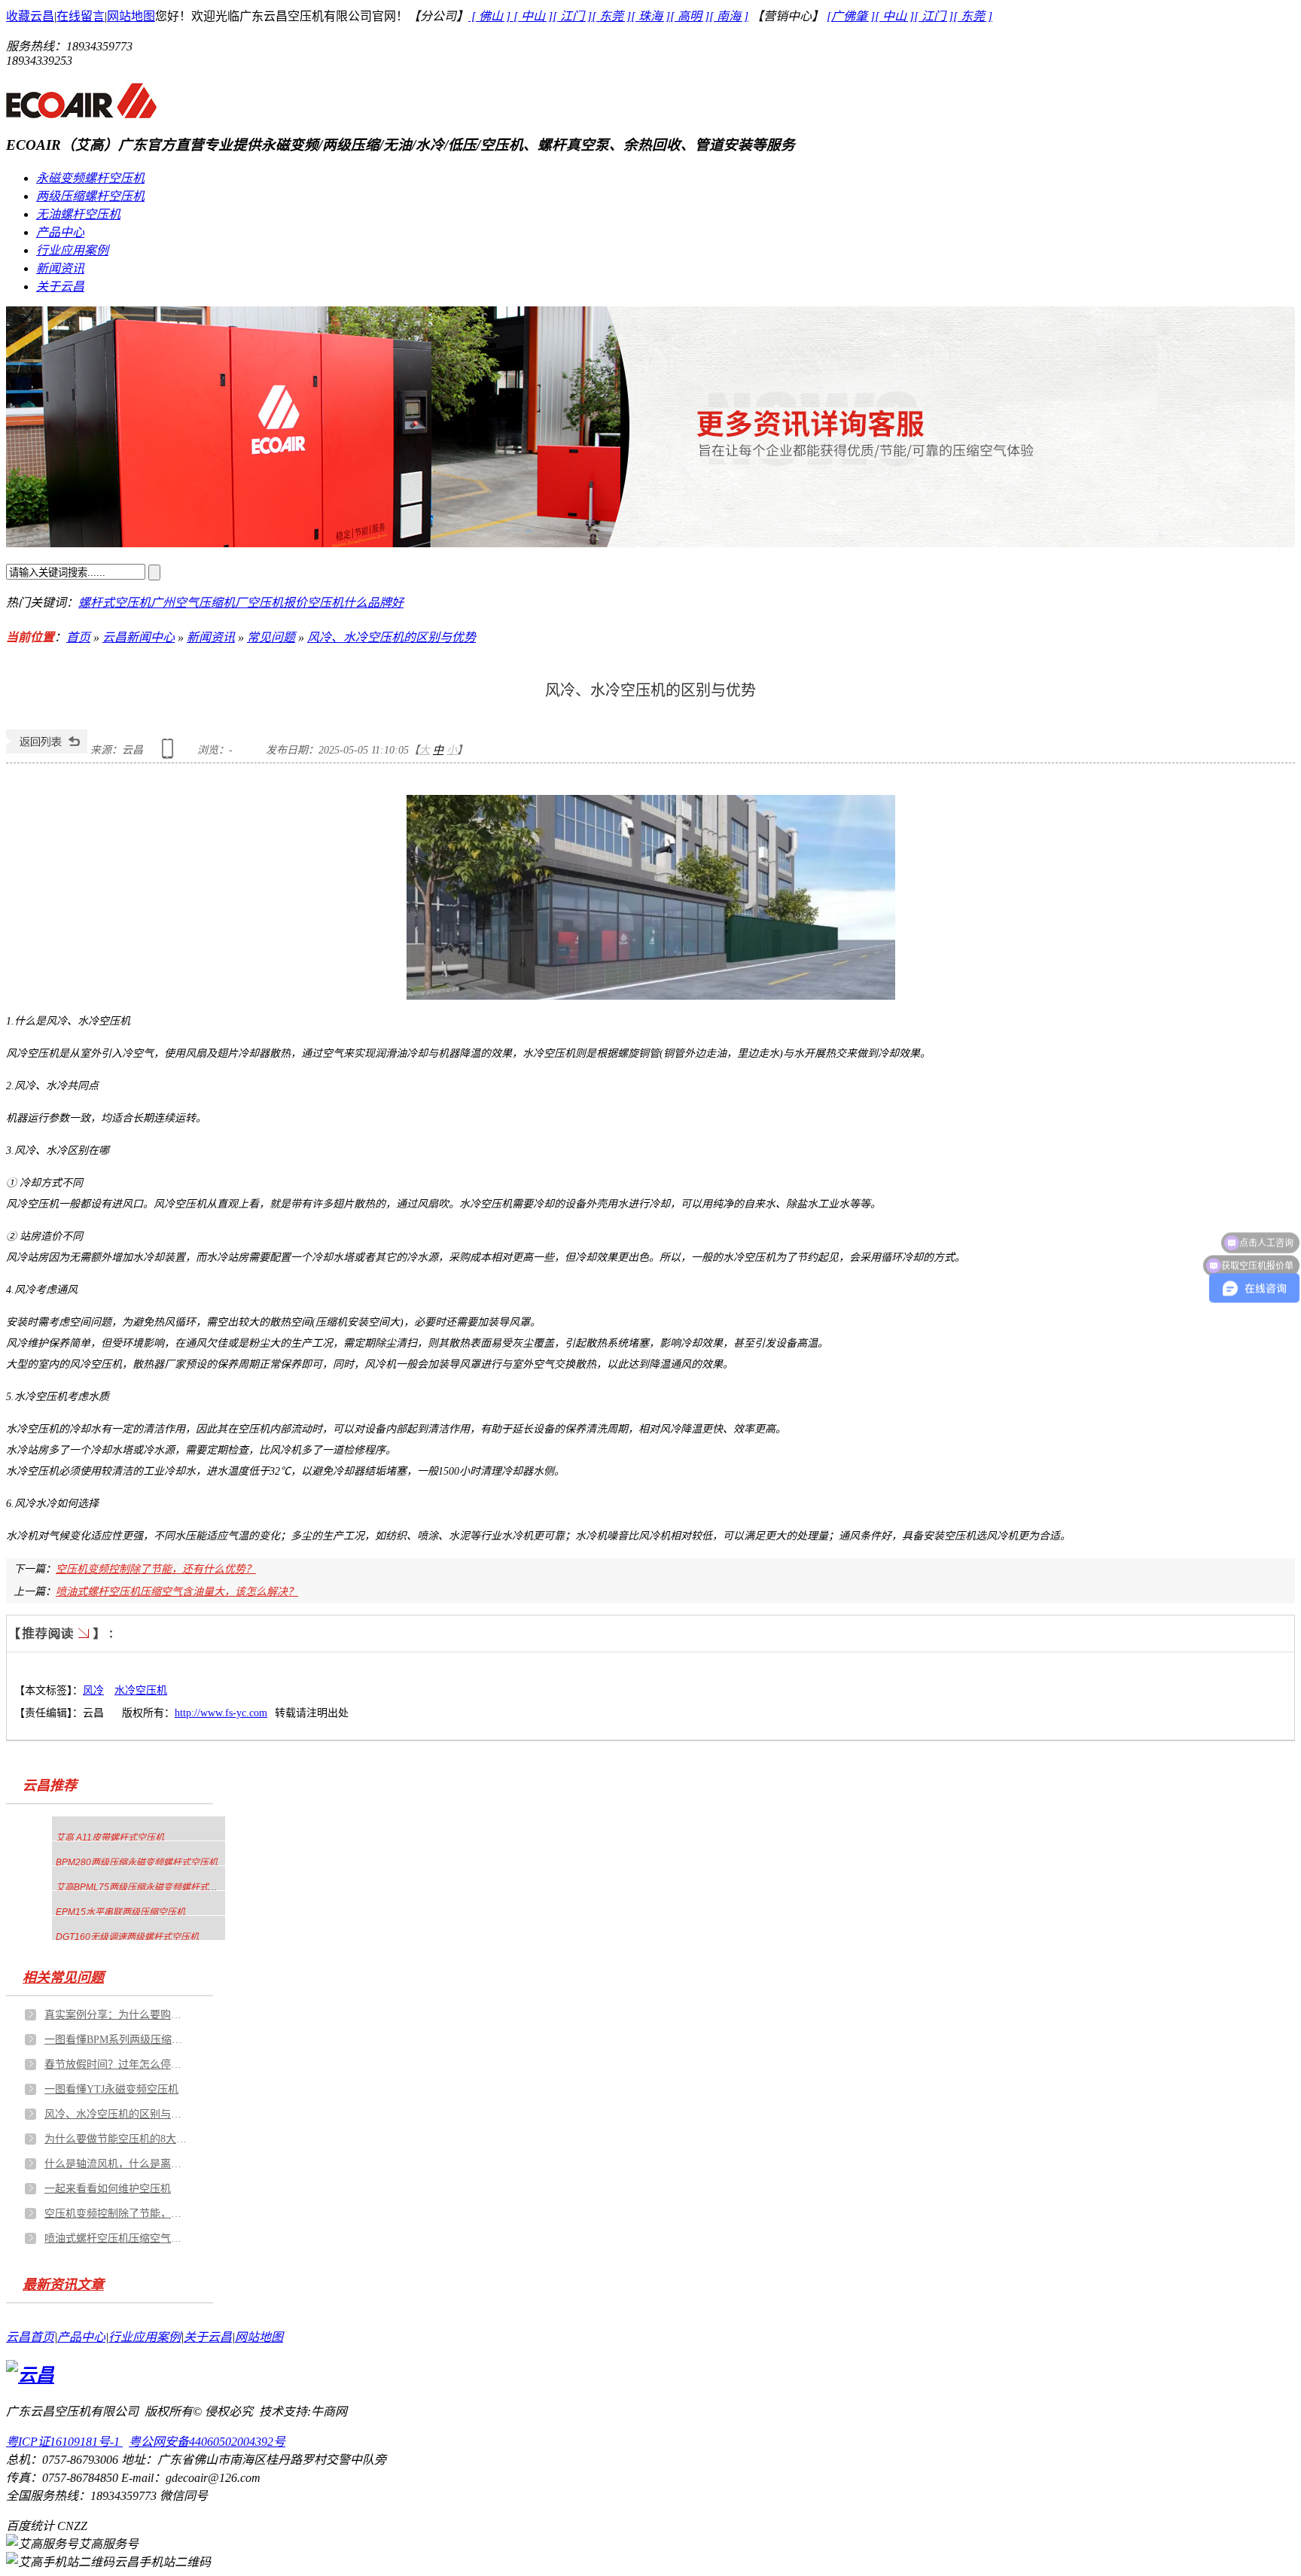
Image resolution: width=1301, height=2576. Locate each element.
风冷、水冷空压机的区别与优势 (392, 637)
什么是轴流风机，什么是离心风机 (116, 2164)
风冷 (93, 1690)
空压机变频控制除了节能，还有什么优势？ (156, 1569)
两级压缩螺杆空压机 (90, 196)
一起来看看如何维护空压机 (108, 2189)
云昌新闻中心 (139, 637)
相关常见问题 (63, 1978)
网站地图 (131, 16)
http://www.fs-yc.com (221, 1713)
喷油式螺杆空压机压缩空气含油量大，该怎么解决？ (177, 1592)
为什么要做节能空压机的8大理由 (116, 2139)
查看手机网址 (170, 754)
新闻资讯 (60, 268)
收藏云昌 (30, 16)
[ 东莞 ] (611, 16)
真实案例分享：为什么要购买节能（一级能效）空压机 (116, 2015)
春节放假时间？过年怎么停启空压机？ (116, 2064)
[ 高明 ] (690, 16)
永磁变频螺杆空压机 (90, 178)
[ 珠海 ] (650, 16)
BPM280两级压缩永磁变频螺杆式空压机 (137, 1862)
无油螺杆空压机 (78, 214)
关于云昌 (60, 286)
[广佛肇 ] (851, 16)
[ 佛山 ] (491, 16)
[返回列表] (47, 750)
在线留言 (81, 16)
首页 (78, 637)
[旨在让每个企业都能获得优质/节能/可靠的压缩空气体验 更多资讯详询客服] (650, 427)
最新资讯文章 (63, 2285)
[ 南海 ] (729, 16)
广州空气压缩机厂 (199, 603)
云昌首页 (30, 2337)
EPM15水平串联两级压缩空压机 (120, 1912)
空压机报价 (277, 603)
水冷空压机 (141, 1690)
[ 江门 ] (572, 16)
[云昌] (81, 112)
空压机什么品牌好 (355, 603)
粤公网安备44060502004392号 (207, 2442)
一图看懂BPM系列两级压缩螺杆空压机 (116, 2040)
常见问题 (271, 637)
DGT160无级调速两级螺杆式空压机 (127, 1937)
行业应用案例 (72, 250)
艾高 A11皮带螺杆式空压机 (110, 1838)
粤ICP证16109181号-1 (64, 2442)
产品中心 (60, 232)
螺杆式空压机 (114, 603)
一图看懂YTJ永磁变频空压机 (111, 2089)
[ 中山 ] (533, 16)
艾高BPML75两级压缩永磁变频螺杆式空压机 (146, 1887)
